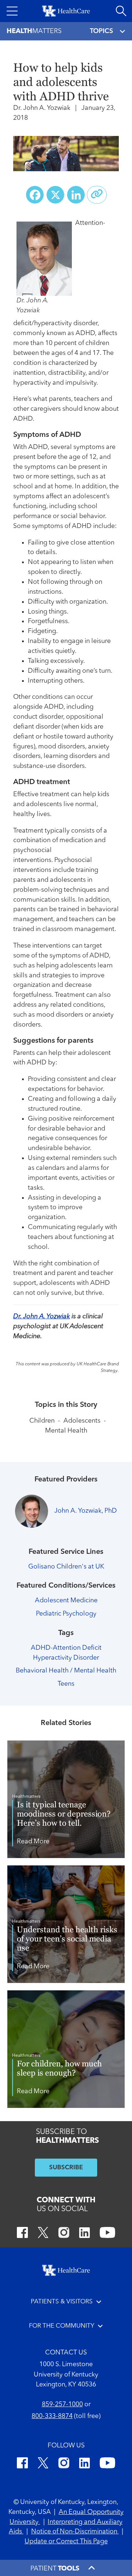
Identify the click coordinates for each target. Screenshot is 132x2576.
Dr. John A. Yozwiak (42, 1316)
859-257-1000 (62, 2404)
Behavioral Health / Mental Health (66, 1671)
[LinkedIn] (85, 2234)
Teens (66, 1684)
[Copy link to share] (97, 195)
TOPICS (101, 31)
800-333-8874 (52, 2416)
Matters (34, 31)
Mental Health (66, 1431)
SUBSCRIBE (66, 2168)
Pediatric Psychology (66, 1614)
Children (42, 1421)
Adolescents (82, 1421)
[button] (12, 11)
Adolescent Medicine (66, 1600)
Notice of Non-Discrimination (75, 2532)
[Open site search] (121, 11)
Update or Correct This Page (66, 2541)
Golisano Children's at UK (66, 1567)
